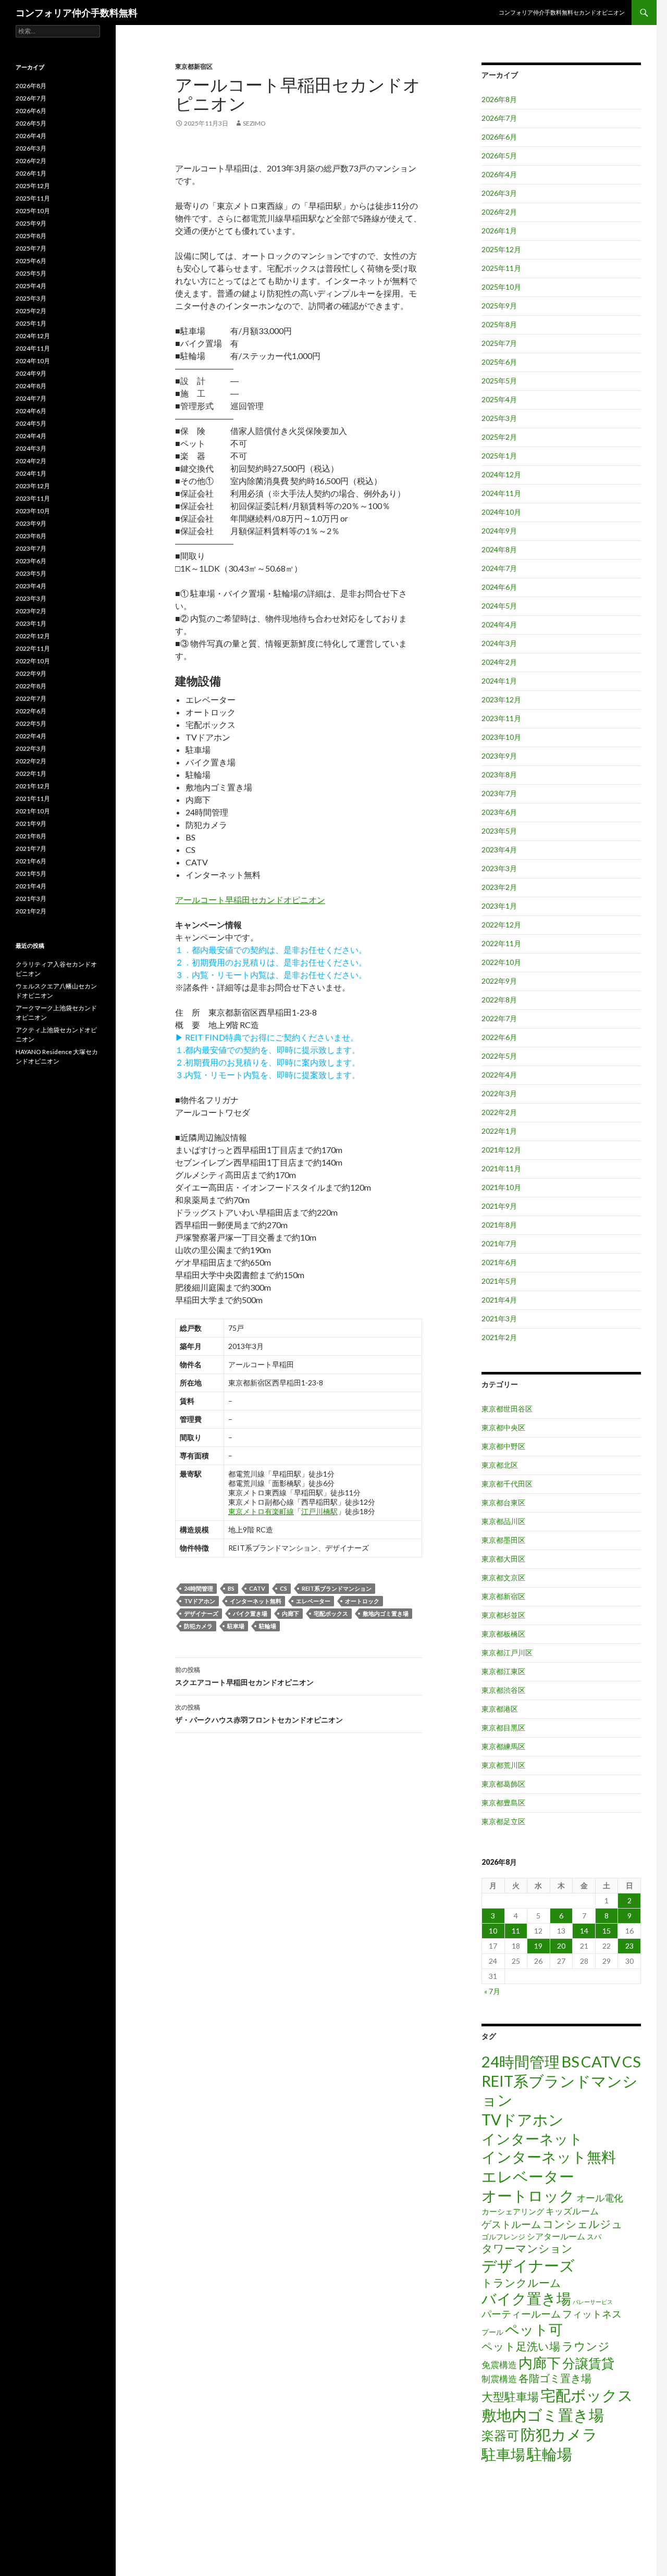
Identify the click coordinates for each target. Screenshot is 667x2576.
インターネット (532, 2139)
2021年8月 (499, 1225)
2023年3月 (499, 868)
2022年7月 (499, 1018)
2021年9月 (499, 1206)
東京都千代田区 (507, 1484)
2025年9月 (499, 306)
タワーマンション (527, 2248)
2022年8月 (499, 1000)
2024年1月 (499, 681)
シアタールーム (556, 2236)
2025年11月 (501, 268)
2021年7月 (499, 1243)
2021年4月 (499, 1300)
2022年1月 (499, 1131)
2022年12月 (501, 925)
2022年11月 (501, 943)
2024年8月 (499, 549)
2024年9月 (499, 531)
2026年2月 (499, 212)
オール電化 (600, 2198)
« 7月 (492, 1991)
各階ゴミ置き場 (555, 2378)
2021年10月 (501, 1187)
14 (584, 1931)
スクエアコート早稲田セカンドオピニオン (244, 1676)
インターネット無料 (256, 1601)
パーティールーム (521, 2314)
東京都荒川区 (503, 1765)
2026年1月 (499, 231)
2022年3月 (499, 1093)
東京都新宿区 (194, 66)
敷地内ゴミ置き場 (386, 1613)
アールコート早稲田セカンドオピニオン (250, 900)
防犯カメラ (198, 1626)
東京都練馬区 (503, 1746)
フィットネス (592, 2314)
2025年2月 (499, 437)
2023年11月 (501, 718)
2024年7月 (499, 568)
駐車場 (236, 1626)
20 (561, 1946)
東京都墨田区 (503, 1540)
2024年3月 (499, 643)
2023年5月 (499, 831)
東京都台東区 (503, 1502)
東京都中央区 (503, 1427)
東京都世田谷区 (507, 1409)
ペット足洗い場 (521, 2346)
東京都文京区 (503, 1577)
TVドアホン (200, 1601)
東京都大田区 (503, 1559)
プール (492, 2332)
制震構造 (499, 2379)
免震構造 (499, 2365)
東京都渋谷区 (503, 1690)
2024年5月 (499, 606)
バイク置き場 (250, 1613)
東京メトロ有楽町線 (261, 1511)
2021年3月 (499, 1318)
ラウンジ (586, 2346)
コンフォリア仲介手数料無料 (77, 13)
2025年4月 (499, 399)
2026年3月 (499, 193)
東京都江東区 (503, 1671)
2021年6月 (499, 1262)
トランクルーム (521, 2282)
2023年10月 (501, 737)
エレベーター (313, 1601)
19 (538, 1946)
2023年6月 (499, 812)
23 (629, 1946)
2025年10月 (501, 287)
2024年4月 (499, 624)
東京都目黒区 (503, 1727)
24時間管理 (199, 1588)
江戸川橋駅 (319, 1511)
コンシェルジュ (583, 2224)
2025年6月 (499, 362)
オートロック (362, 1601)
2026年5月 (499, 156)
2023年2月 (499, 887)
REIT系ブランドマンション (337, 1588)
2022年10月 (501, 962)
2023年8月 (499, 775)
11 (516, 1931)
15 (607, 1931)
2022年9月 (499, 981)
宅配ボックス (331, 1613)
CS (283, 1588)
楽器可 (500, 2435)
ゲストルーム (511, 2224)
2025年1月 (499, 456)
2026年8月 (499, 99)
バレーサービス (593, 2302)
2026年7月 (499, 118)
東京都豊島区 (503, 1803)
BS (231, 1588)
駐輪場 (268, 1626)
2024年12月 (501, 474)
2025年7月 (499, 343)
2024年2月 (499, 662)
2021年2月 (499, 1337)
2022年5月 (499, 1056)
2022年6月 (499, 1037)
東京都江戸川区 (507, 1652)
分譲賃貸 (588, 2363)
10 (493, 1931)
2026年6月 (499, 137)
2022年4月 (499, 1075)
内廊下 (291, 1613)
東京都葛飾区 (503, 1784)
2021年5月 (499, 1281)
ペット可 (534, 2329)
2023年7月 (499, 793)
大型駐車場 (510, 2397)
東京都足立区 (503, 1821)
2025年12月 (501, 249)
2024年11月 (501, 493)
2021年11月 (501, 1168)
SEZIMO (254, 123)
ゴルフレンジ (503, 2237)
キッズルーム (572, 2211)
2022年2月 (499, 1112)
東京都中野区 (503, 1446)
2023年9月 (499, 756)
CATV (257, 1588)
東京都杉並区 (503, 1615)
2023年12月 (501, 699)
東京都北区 (500, 1465)
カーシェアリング (513, 2212)
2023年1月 (499, 906)
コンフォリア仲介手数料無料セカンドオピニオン (562, 12)
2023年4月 (499, 850)
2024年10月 (501, 512)
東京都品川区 (503, 1521)
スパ (594, 2237)
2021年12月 (501, 1150)
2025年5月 (499, 381)
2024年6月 (499, 587)
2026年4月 (499, 174)
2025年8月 (499, 324)
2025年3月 (499, 418)
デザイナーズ (201, 1613)
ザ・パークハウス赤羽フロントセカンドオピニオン (259, 1714)
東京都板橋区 (503, 1634)
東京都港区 (500, 1709)
